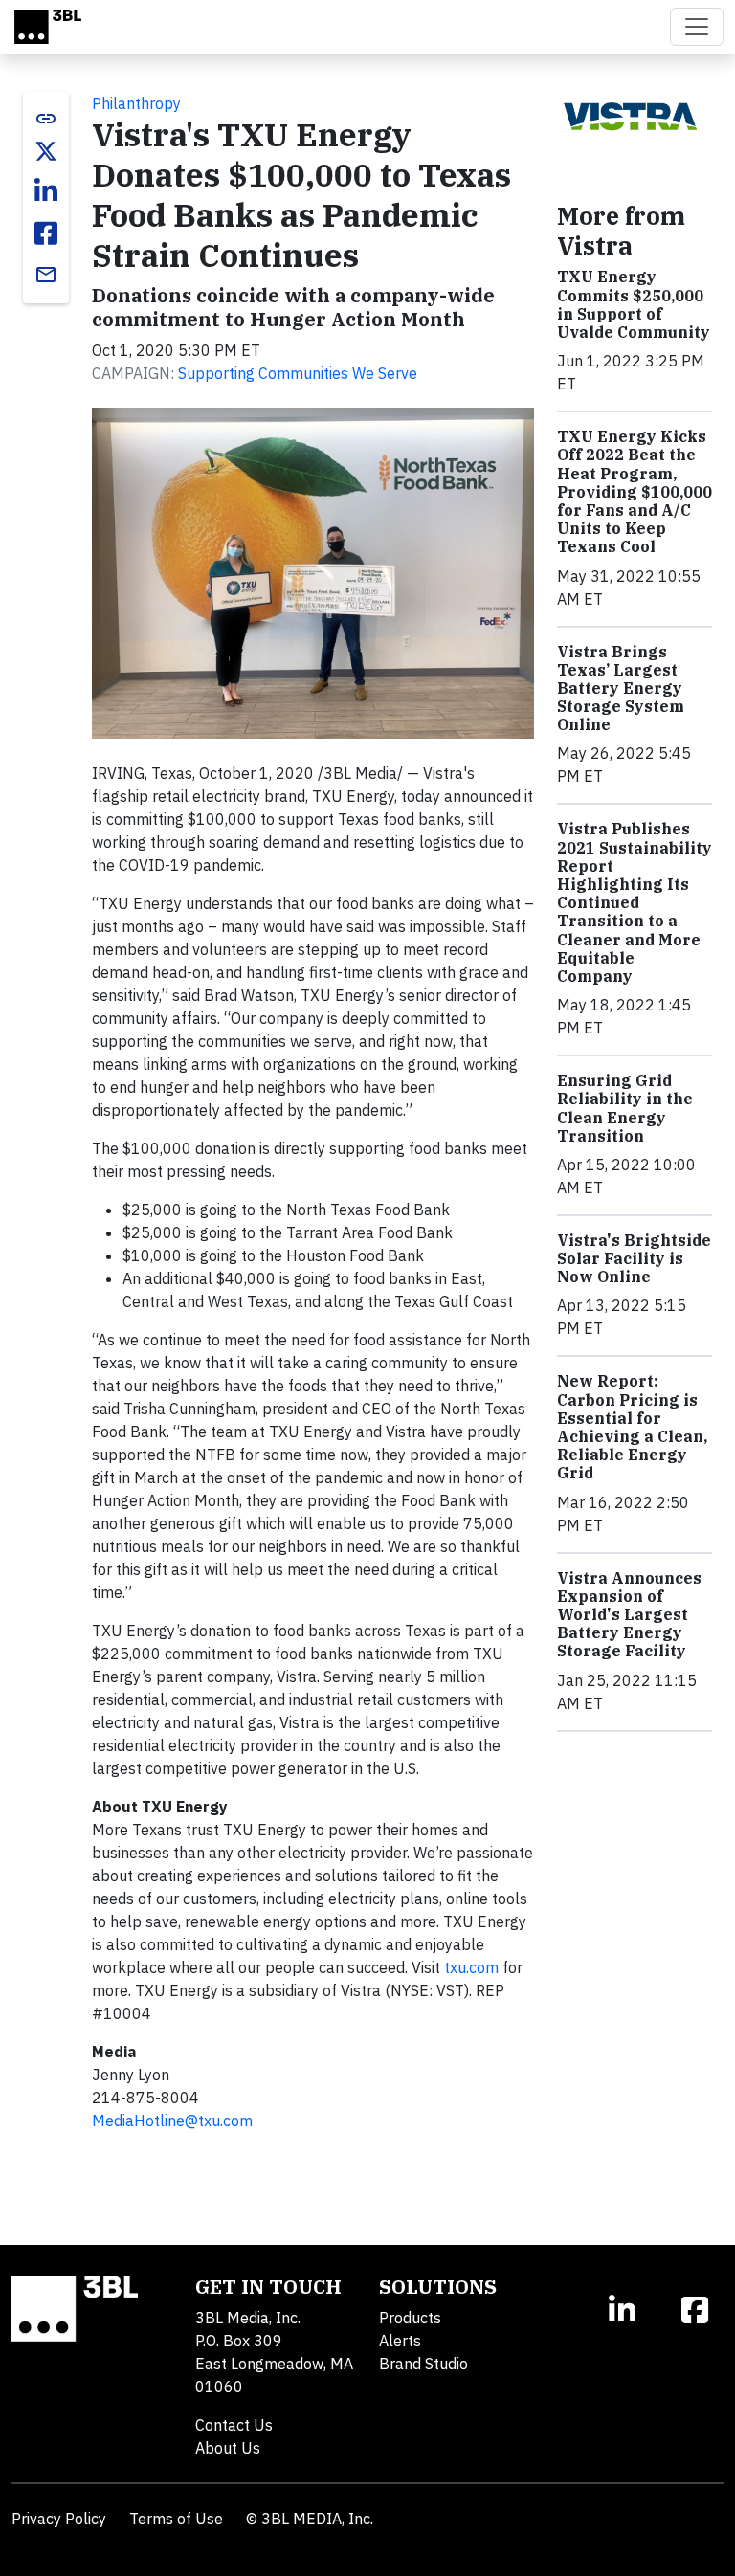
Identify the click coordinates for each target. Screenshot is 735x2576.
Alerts (400, 2341)
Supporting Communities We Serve (298, 373)
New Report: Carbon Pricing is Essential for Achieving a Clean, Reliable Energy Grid (632, 1427)
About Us (228, 2448)
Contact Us (234, 2425)
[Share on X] (46, 151)
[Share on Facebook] (46, 233)
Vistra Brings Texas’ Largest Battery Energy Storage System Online (621, 688)
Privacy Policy (59, 2519)
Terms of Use (176, 2519)
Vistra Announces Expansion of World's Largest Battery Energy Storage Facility (629, 1615)
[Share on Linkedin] (46, 191)
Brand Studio (423, 2364)
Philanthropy (136, 103)
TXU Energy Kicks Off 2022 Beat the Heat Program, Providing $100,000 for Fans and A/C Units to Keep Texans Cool (635, 491)
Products (410, 2318)
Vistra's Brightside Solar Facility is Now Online (634, 1258)
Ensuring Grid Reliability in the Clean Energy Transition (625, 1108)
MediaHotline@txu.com (172, 2121)
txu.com (471, 1967)
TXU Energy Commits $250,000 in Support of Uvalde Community (634, 304)
